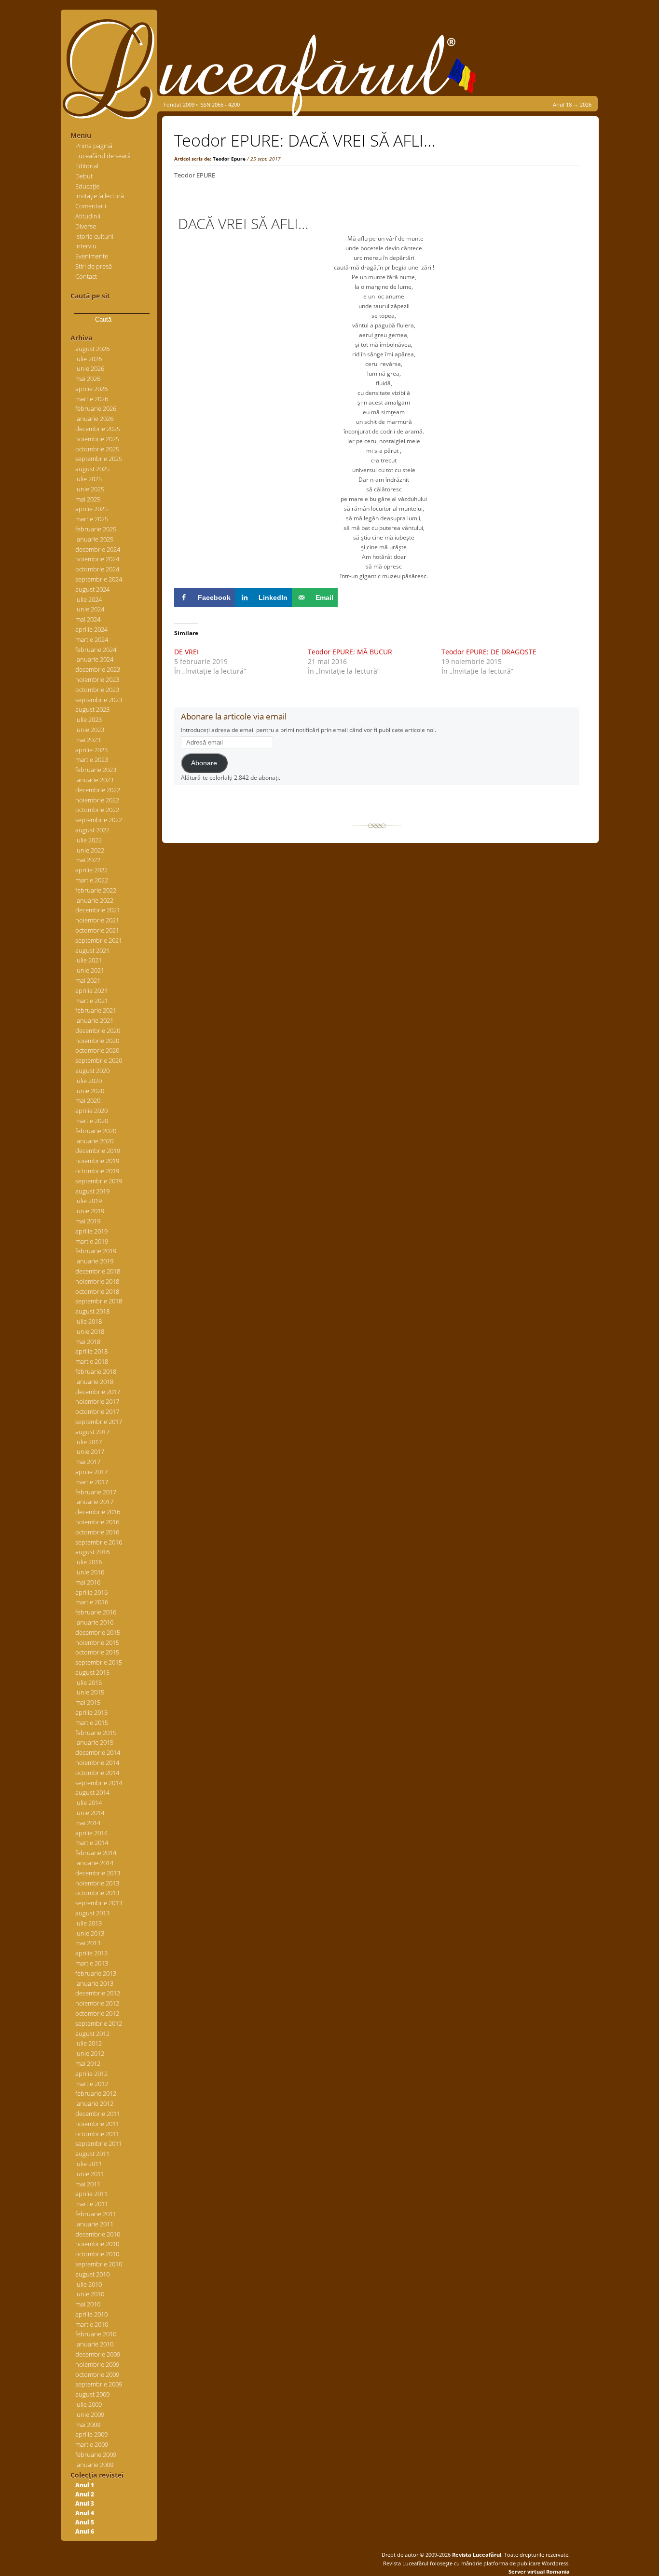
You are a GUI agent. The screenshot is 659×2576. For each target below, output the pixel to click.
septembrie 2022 (99, 820)
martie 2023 (92, 759)
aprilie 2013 (91, 1953)
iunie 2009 (90, 2414)
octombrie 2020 (97, 1050)
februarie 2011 (96, 2214)
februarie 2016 (96, 1612)
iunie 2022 (90, 850)
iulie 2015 (89, 1682)
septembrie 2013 (99, 1903)
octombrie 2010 (97, 2254)
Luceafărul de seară (103, 156)
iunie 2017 (90, 1451)
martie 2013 (92, 1963)
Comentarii (91, 206)
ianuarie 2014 (94, 1863)
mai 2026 (88, 379)
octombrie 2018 (97, 1291)
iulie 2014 (89, 1803)
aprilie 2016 (91, 1592)
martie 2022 (92, 880)
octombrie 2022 (97, 810)
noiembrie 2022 (97, 800)
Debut (84, 176)
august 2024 (92, 589)
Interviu (86, 246)
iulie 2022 (89, 840)
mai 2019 (88, 1221)
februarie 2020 (96, 1131)
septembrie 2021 (99, 940)
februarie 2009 (96, 2454)
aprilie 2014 (91, 1833)
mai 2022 (88, 860)
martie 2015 (92, 1722)
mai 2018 (88, 1342)
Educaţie (87, 186)
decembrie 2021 (98, 910)
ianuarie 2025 (94, 539)
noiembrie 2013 (97, 1883)
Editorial (87, 166)
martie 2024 (92, 639)
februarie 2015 (96, 1733)
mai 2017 (88, 1462)
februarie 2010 (96, 2334)
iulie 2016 (89, 1562)
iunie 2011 (90, 2174)
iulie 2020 (89, 1081)
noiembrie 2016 (97, 1522)
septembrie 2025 (99, 459)
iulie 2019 (89, 1201)
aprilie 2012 (91, 2074)
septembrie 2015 (99, 1662)
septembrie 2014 (99, 1783)
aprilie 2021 (91, 990)
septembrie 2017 (99, 1422)
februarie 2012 (96, 2093)
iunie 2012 (90, 2053)
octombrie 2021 (97, 930)
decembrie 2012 (98, 1993)
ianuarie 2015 (94, 1742)
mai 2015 (88, 1702)
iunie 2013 (90, 1933)
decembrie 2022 (98, 790)
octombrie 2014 (97, 1773)
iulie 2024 (89, 599)
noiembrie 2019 (97, 1161)
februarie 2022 (96, 890)
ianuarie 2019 (94, 1261)
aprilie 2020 (91, 1111)
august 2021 (92, 950)
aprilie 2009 (91, 2434)
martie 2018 (92, 1361)
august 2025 (92, 469)
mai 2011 (88, 2184)
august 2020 (92, 1071)
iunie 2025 (90, 489)
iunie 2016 (90, 1572)
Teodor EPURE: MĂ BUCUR (350, 652)
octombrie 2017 (97, 1411)
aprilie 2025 (91, 509)
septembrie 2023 (99, 700)
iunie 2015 (90, 1692)
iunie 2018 (90, 1331)
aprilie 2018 (91, 1351)
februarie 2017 (96, 1492)
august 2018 (92, 1311)
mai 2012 (88, 2063)
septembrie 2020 (99, 1060)
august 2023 (92, 709)
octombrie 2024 (97, 569)
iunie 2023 (90, 730)
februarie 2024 (96, 650)
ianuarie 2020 (94, 1141)
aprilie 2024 (91, 629)
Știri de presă (94, 266)
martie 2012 (92, 2084)
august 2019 (92, 1191)
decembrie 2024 (98, 549)
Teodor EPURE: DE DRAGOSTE (489, 652)
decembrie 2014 (98, 1752)
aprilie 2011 (91, 2194)
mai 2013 (88, 1943)
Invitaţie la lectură (100, 196)
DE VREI (186, 652)
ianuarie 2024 (94, 659)
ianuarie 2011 (94, 2224)
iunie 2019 (90, 1211)
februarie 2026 (96, 408)
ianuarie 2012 (94, 2103)
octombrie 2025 (97, 449)
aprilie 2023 (91, 750)
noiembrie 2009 (97, 2364)
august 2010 (92, 2274)
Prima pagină (94, 146)
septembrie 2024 (99, 579)
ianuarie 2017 (94, 1502)
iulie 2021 (89, 960)
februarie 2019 (96, 1251)
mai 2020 (88, 1100)
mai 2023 (88, 740)
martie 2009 (92, 2444)
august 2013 (92, 1913)
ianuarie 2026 (94, 419)
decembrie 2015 (98, 1632)
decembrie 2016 (98, 1512)
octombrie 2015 (97, 1652)
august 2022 (92, 830)
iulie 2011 (89, 2164)
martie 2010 (92, 2324)
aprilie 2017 (91, 1472)
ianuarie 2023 (94, 780)
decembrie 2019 (98, 1151)
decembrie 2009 (98, 2354)
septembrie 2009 (99, 2384)
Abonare (204, 763)
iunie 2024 (90, 609)
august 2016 (92, 1552)
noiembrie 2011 (97, 2124)
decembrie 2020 (98, 1030)
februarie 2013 (96, 1973)
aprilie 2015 (91, 1712)
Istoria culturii (94, 236)
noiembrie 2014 (97, 1763)
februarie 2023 (96, 770)
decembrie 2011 (98, 2114)
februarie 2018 (96, 1371)
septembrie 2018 (99, 1301)
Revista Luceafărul (476, 2555)
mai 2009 (88, 2425)
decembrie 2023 (98, 669)
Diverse (86, 226)
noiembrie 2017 (97, 1401)
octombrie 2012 (97, 2013)
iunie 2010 (90, 2294)
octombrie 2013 (97, 1893)
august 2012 (92, 2034)
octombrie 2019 (97, 1171)
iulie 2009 (89, 2404)
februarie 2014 (96, 1853)
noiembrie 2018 (97, 1281)
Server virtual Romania (539, 2571)
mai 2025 (88, 499)
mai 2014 (88, 1823)
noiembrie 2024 (97, 559)
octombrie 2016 (97, 1532)
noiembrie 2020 (97, 1041)
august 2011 (92, 2154)
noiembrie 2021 (97, 920)
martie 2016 (92, 1602)
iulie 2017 (89, 1442)
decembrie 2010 (98, 2234)
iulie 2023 (89, 719)
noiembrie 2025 (97, 439)
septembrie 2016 (99, 1542)
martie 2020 (92, 1121)
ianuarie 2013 (94, 1983)
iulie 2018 (89, 1321)
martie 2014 (92, 1843)
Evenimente (92, 256)
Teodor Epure (229, 159)
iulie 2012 (89, 2043)
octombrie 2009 (97, 2374)
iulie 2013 (89, 1923)
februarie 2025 (96, 529)
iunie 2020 (90, 1091)
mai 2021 (88, 980)
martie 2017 (92, 1482)
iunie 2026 (90, 368)
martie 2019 (92, 1241)
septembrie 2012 (99, 2023)
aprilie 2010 (91, 2314)
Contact (86, 276)
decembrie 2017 (98, 1392)
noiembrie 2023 (97, 679)
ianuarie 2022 (94, 900)
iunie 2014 (90, 1813)
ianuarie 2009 (94, 2465)
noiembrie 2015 (97, 1642)
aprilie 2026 (91, 389)
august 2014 (92, 1792)
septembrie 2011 (99, 2143)
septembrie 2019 (99, 1181)
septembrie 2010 (99, 2264)
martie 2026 (92, 399)
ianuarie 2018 (94, 1382)
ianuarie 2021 (94, 1020)
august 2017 (92, 1432)
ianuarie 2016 (94, 1622)
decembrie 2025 (98, 429)
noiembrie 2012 (97, 2003)
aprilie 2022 (91, 870)
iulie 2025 (89, 479)
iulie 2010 (89, 2284)
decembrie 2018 (98, 1271)
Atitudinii (88, 216)
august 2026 (92, 349)
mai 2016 (88, 1582)
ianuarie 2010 (94, 2344)
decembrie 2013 (98, 1873)
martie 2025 (92, 519)
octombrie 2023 (97, 690)
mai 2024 (88, 619)
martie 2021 (92, 1001)
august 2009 (92, 2394)
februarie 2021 (96, 1010)
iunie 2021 (90, 970)
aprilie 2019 (91, 1231)
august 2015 (92, 1672)
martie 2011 (92, 2204)
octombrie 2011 (97, 2134)
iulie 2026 (89, 359)
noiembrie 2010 (97, 2244)
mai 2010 (88, 2304)
